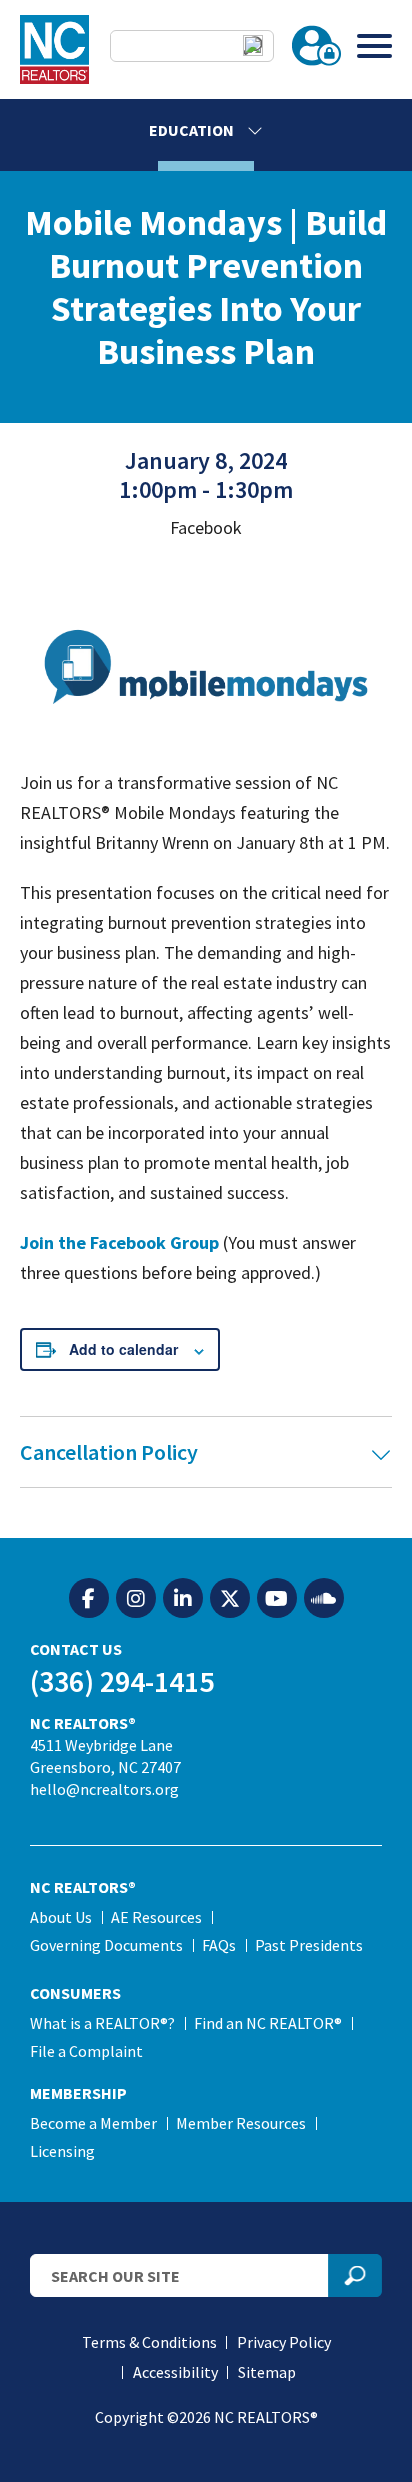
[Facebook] (89, 1599)
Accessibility (175, 2372)
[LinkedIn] (183, 1599)
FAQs (219, 1945)
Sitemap (267, 2372)
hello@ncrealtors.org (104, 1789)
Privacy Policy (284, 2342)
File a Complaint (86, 2051)
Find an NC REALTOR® (268, 2023)
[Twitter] (230, 1599)
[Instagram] (136, 1599)
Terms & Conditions (149, 2342)
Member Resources (241, 2123)
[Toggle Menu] (374, 45)
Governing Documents (106, 1945)
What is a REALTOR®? (102, 2023)
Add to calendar (123, 1349)
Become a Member (93, 2123)
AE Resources (156, 1917)
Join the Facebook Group (119, 1242)
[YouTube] (277, 1599)
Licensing (62, 2151)
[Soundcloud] (324, 1599)
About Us (61, 1917)
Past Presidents (309, 1945)
